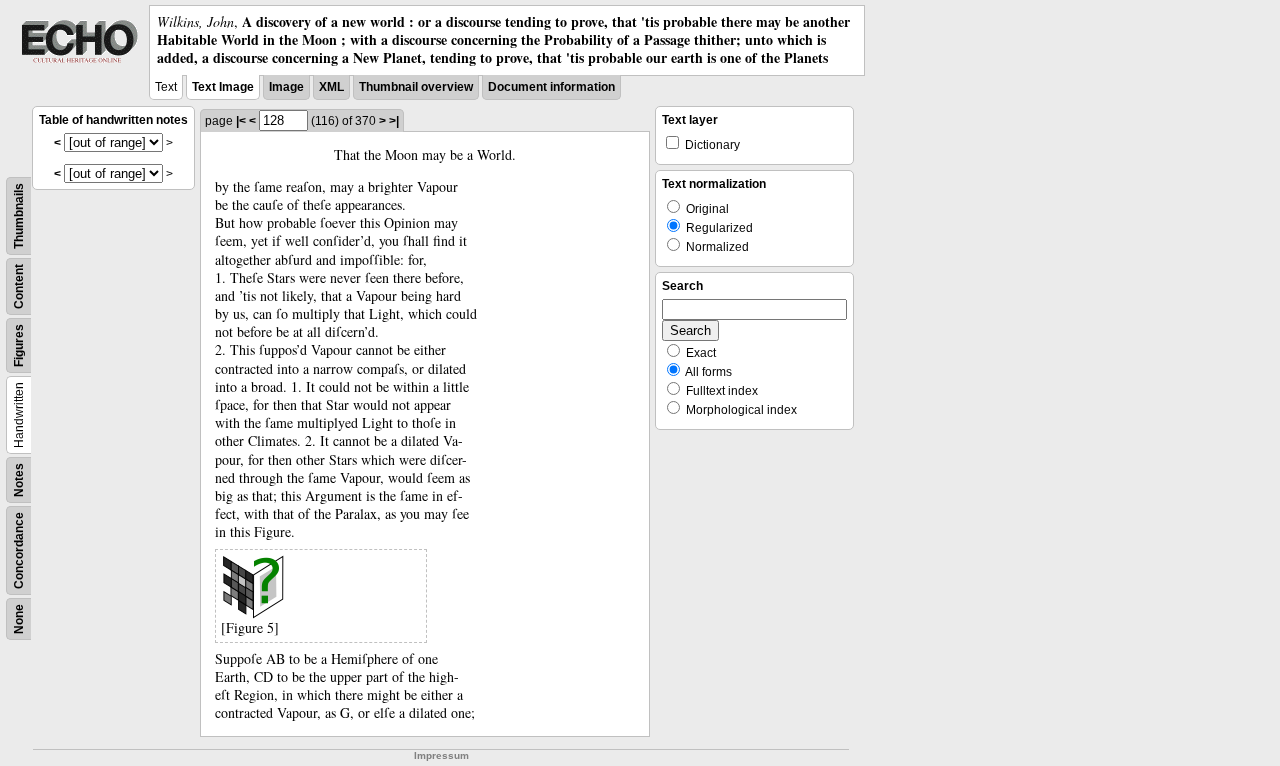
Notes (19, 480)
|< (241, 121)
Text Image (223, 87)
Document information (551, 87)
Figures (19, 345)
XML (331, 87)
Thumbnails (19, 216)
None (19, 619)
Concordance (19, 550)
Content (19, 286)
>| (394, 121)
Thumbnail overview (416, 87)
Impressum (441, 755)
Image (286, 87)
